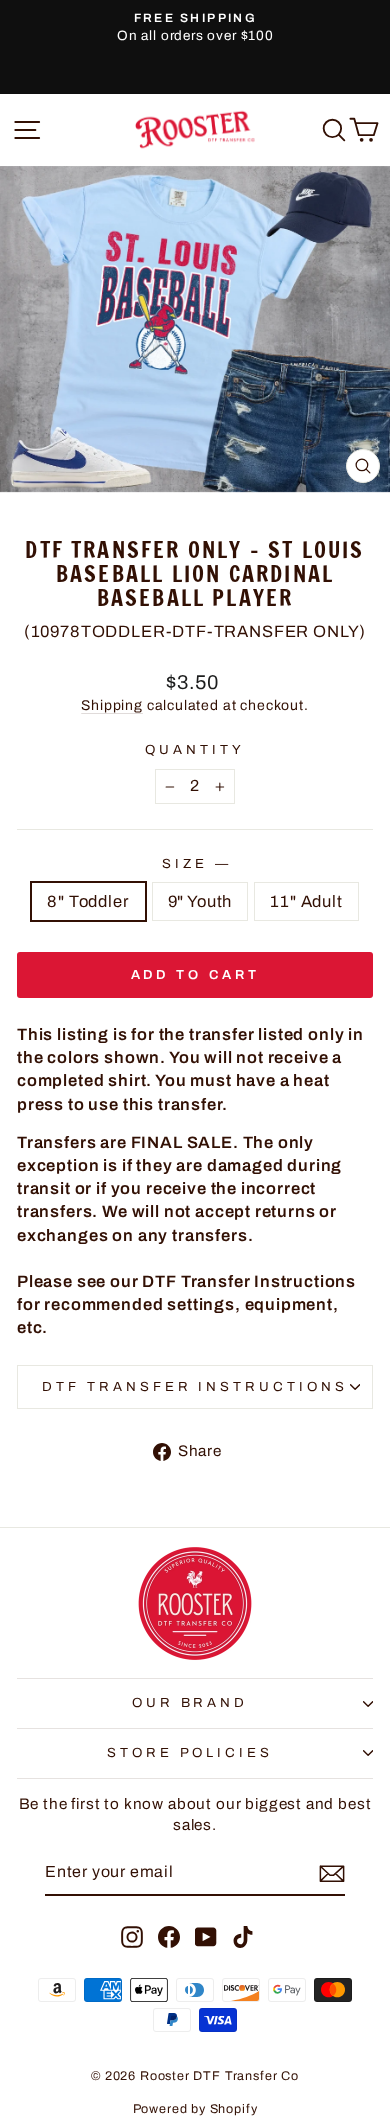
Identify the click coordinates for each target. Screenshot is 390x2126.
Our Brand (190, 1702)
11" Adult (306, 901)
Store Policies (190, 1752)
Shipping (112, 705)
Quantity (195, 749)
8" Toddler (88, 901)
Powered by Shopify (195, 2109)
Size (195, 863)
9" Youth (200, 901)
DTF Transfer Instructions (195, 1386)
